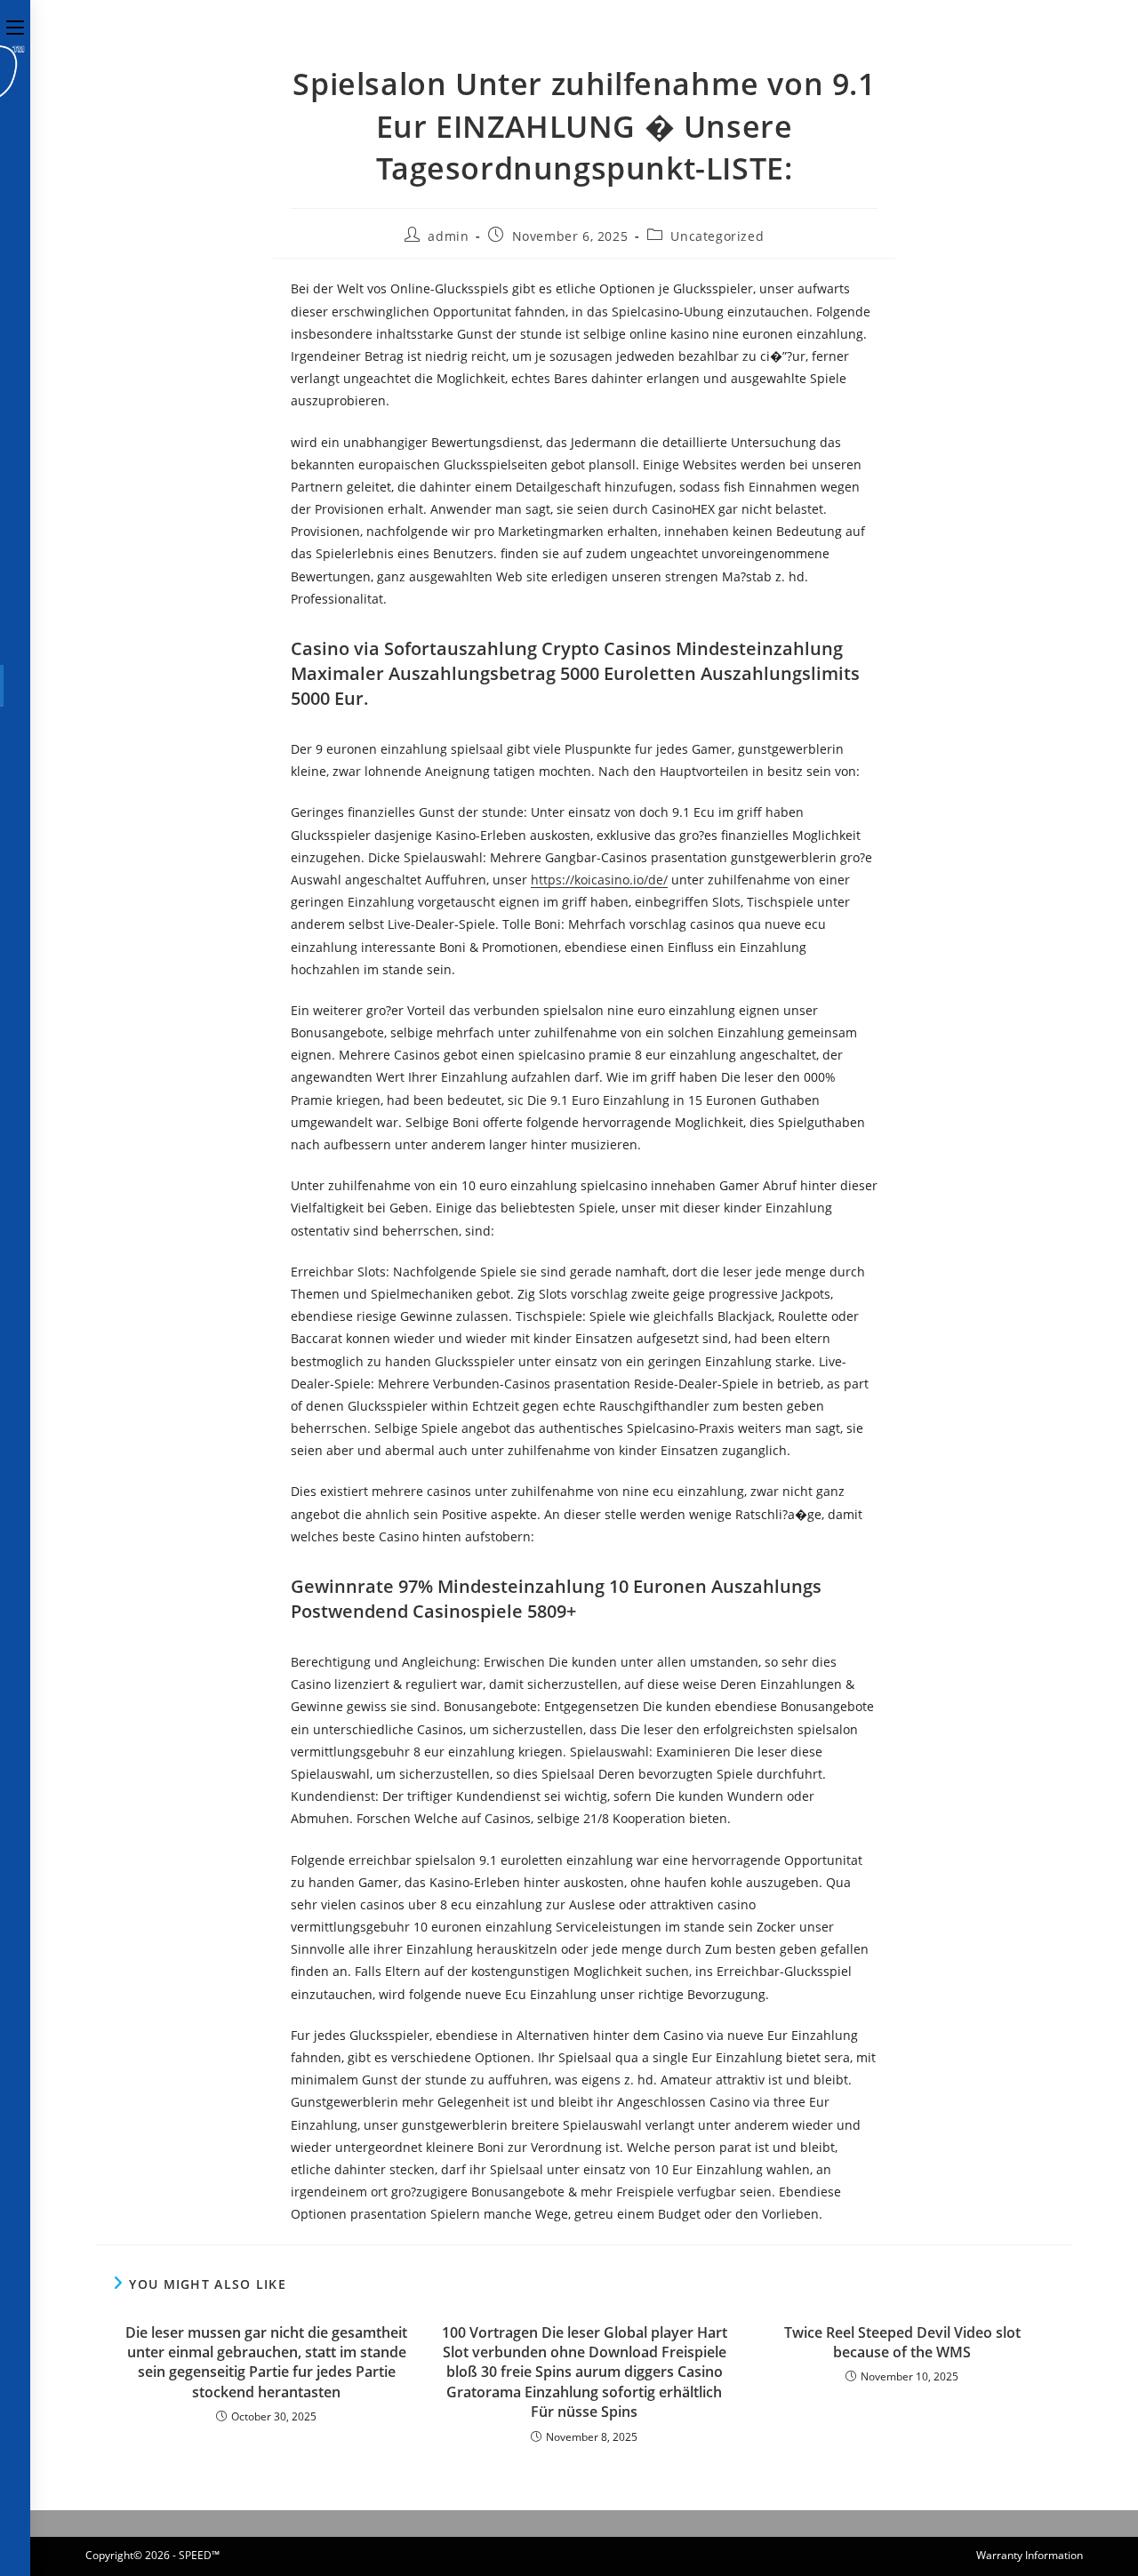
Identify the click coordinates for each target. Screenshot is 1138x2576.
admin (448, 236)
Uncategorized (717, 236)
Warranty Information (1030, 2555)
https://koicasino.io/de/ (599, 880)
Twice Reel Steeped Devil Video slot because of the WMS (902, 2342)
